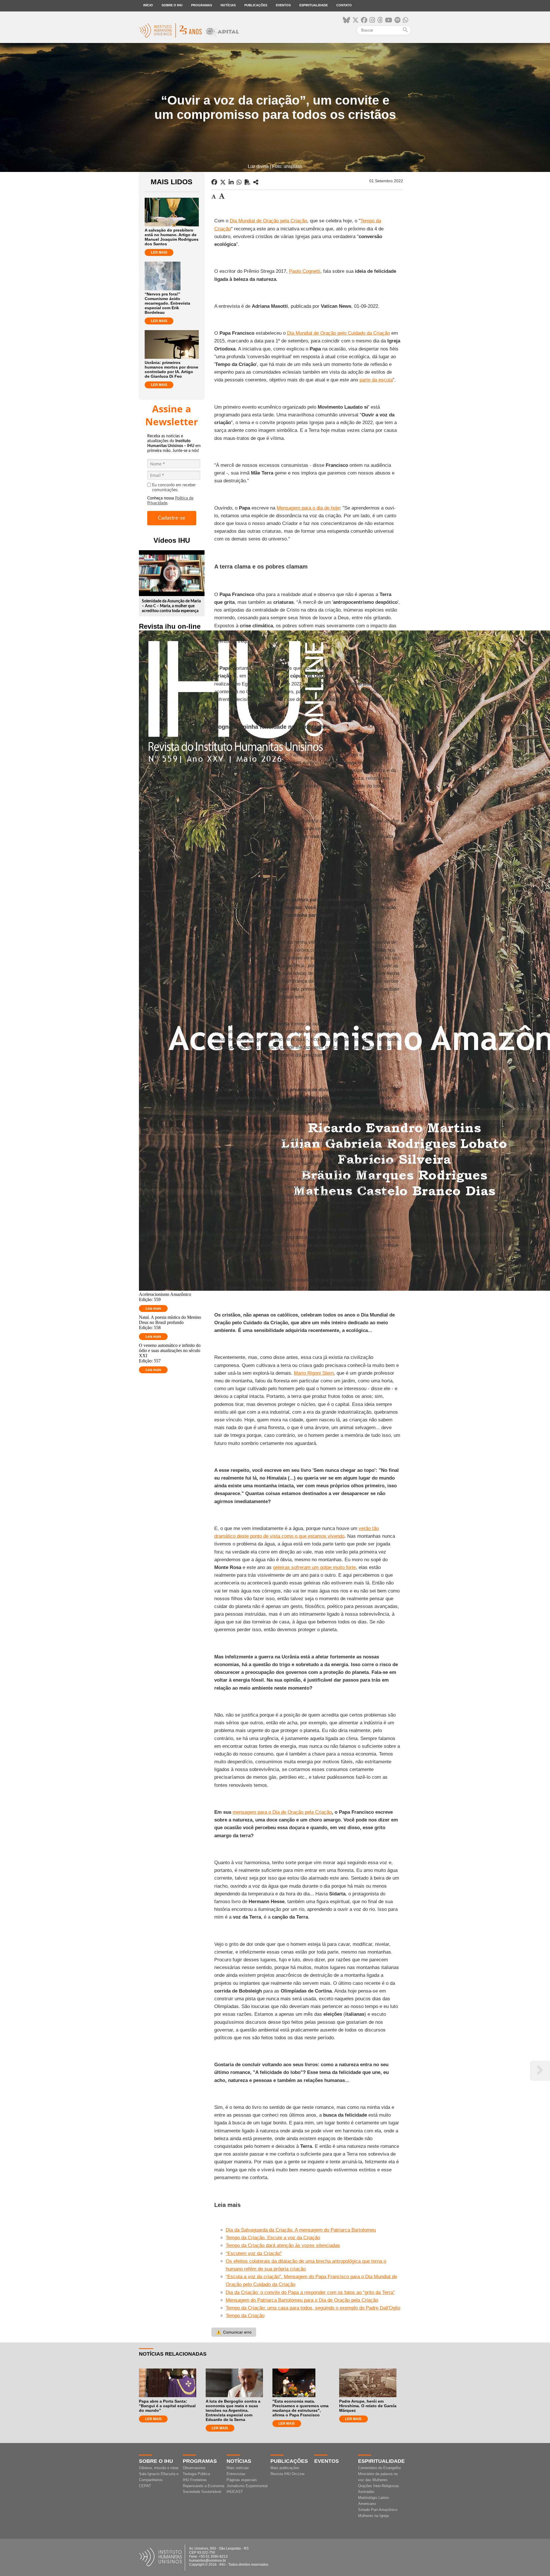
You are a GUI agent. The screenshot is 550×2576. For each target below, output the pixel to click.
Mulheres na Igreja (373, 2516)
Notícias (228, 5)
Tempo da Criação (245, 2316)
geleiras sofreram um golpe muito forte (314, 1567)
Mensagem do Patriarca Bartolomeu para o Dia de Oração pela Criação (302, 2300)
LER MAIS (159, 252)
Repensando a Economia (204, 2486)
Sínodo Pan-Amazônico (378, 2510)
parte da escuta (376, 380)
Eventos (283, 5)
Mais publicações (285, 2468)
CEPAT (145, 2486)
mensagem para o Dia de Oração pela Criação (282, 1812)
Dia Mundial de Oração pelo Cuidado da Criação (338, 333)
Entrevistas (236, 2474)
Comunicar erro (234, 2332)
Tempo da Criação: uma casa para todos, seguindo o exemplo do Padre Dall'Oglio (313, 2308)
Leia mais (153, 1308)
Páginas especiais (242, 2480)
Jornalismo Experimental (247, 2486)
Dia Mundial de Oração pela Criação (268, 221)
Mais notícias (238, 2468)
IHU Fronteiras (195, 2480)
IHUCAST (235, 2492)
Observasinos (194, 2468)
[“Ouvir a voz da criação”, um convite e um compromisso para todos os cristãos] (256, 182)
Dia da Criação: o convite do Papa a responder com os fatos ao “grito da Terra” (310, 2292)
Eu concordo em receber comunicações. (174, 488)
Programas (202, 5)
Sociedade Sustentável (202, 2492)
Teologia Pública (196, 2474)
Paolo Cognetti (305, 271)
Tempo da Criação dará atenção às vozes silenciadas (283, 2245)
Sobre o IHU (172, 5)
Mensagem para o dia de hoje (308, 508)
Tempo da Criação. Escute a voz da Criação (273, 2238)
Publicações (256, 5)
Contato (344, 5)
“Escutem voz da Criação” (254, 2253)
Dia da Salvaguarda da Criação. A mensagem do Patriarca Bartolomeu (301, 2230)
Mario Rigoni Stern (314, 1373)
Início (148, 5)
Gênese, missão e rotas (159, 2468)
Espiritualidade (314, 5)
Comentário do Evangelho (379, 2468)
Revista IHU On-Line (287, 2474)
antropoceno (317, 1148)
